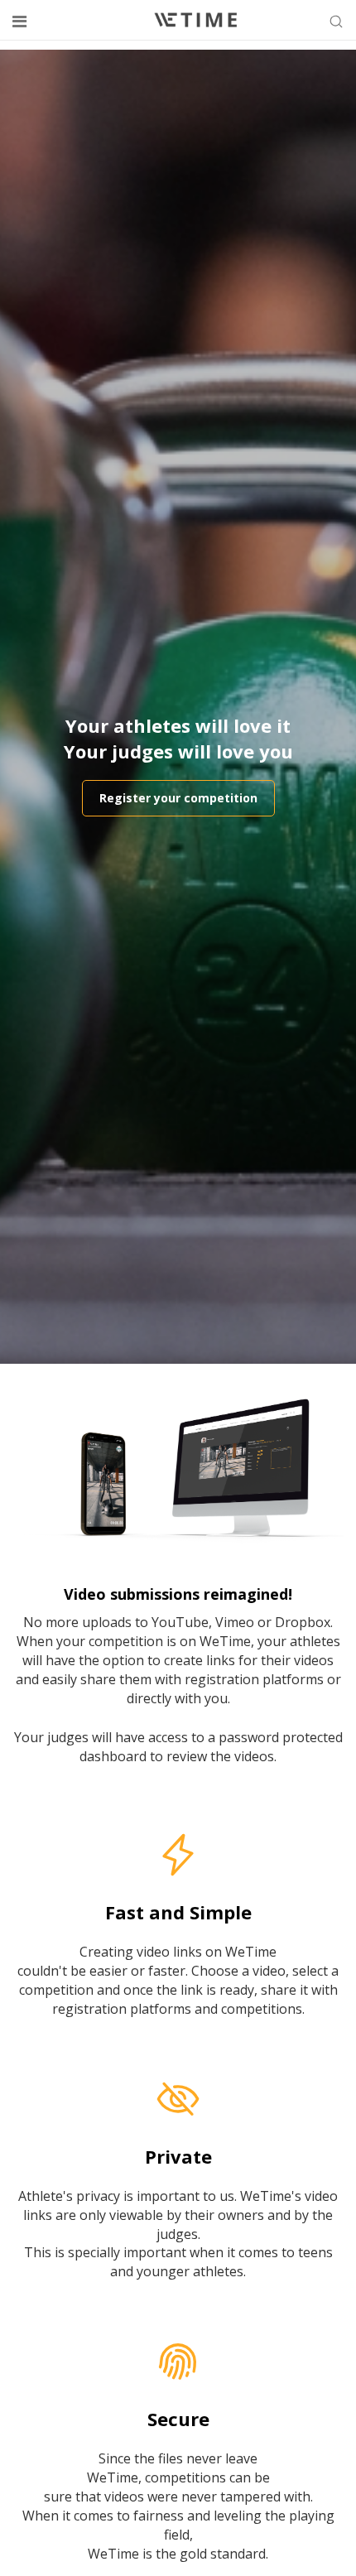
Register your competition (178, 798)
